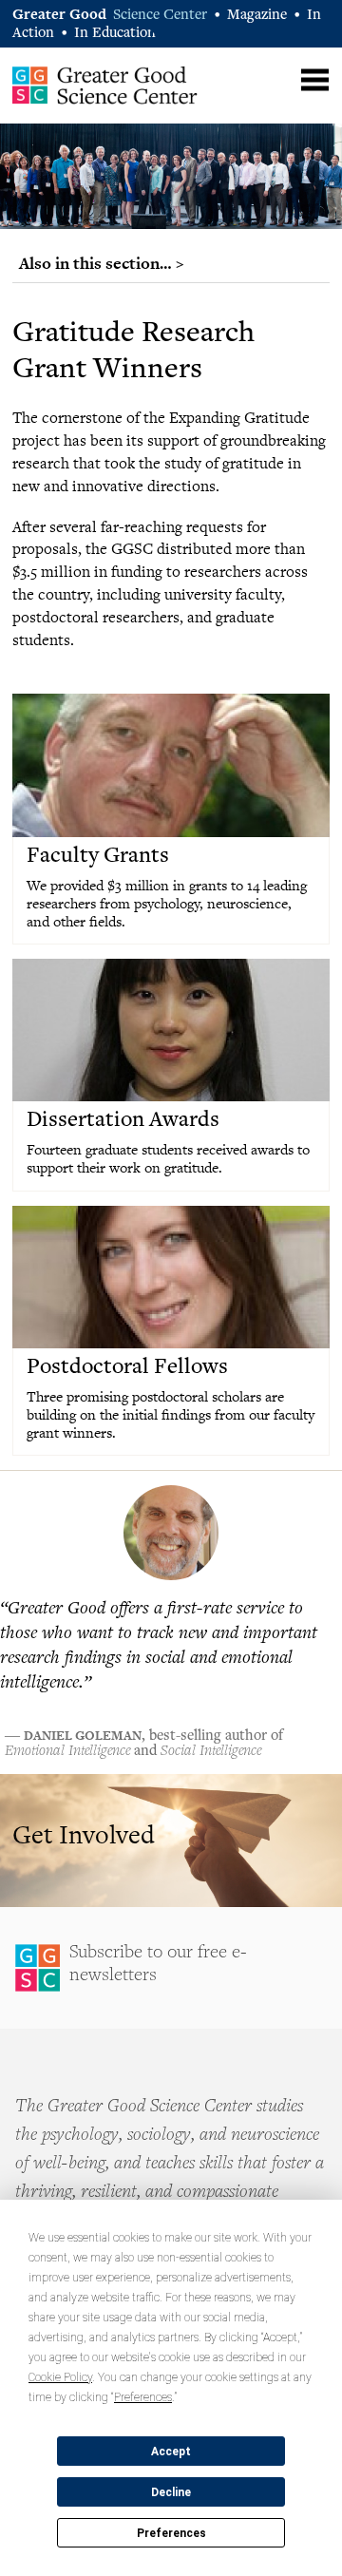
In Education (115, 34)
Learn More (171, 1841)
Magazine (257, 16)
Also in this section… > (102, 263)
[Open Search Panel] (278, 77)
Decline (171, 2492)
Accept (171, 2452)
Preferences (171, 2533)
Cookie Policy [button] (60, 2377)
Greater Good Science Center (105, 85)
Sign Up (171, 1968)
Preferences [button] (143, 2397)
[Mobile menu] (315, 80)
